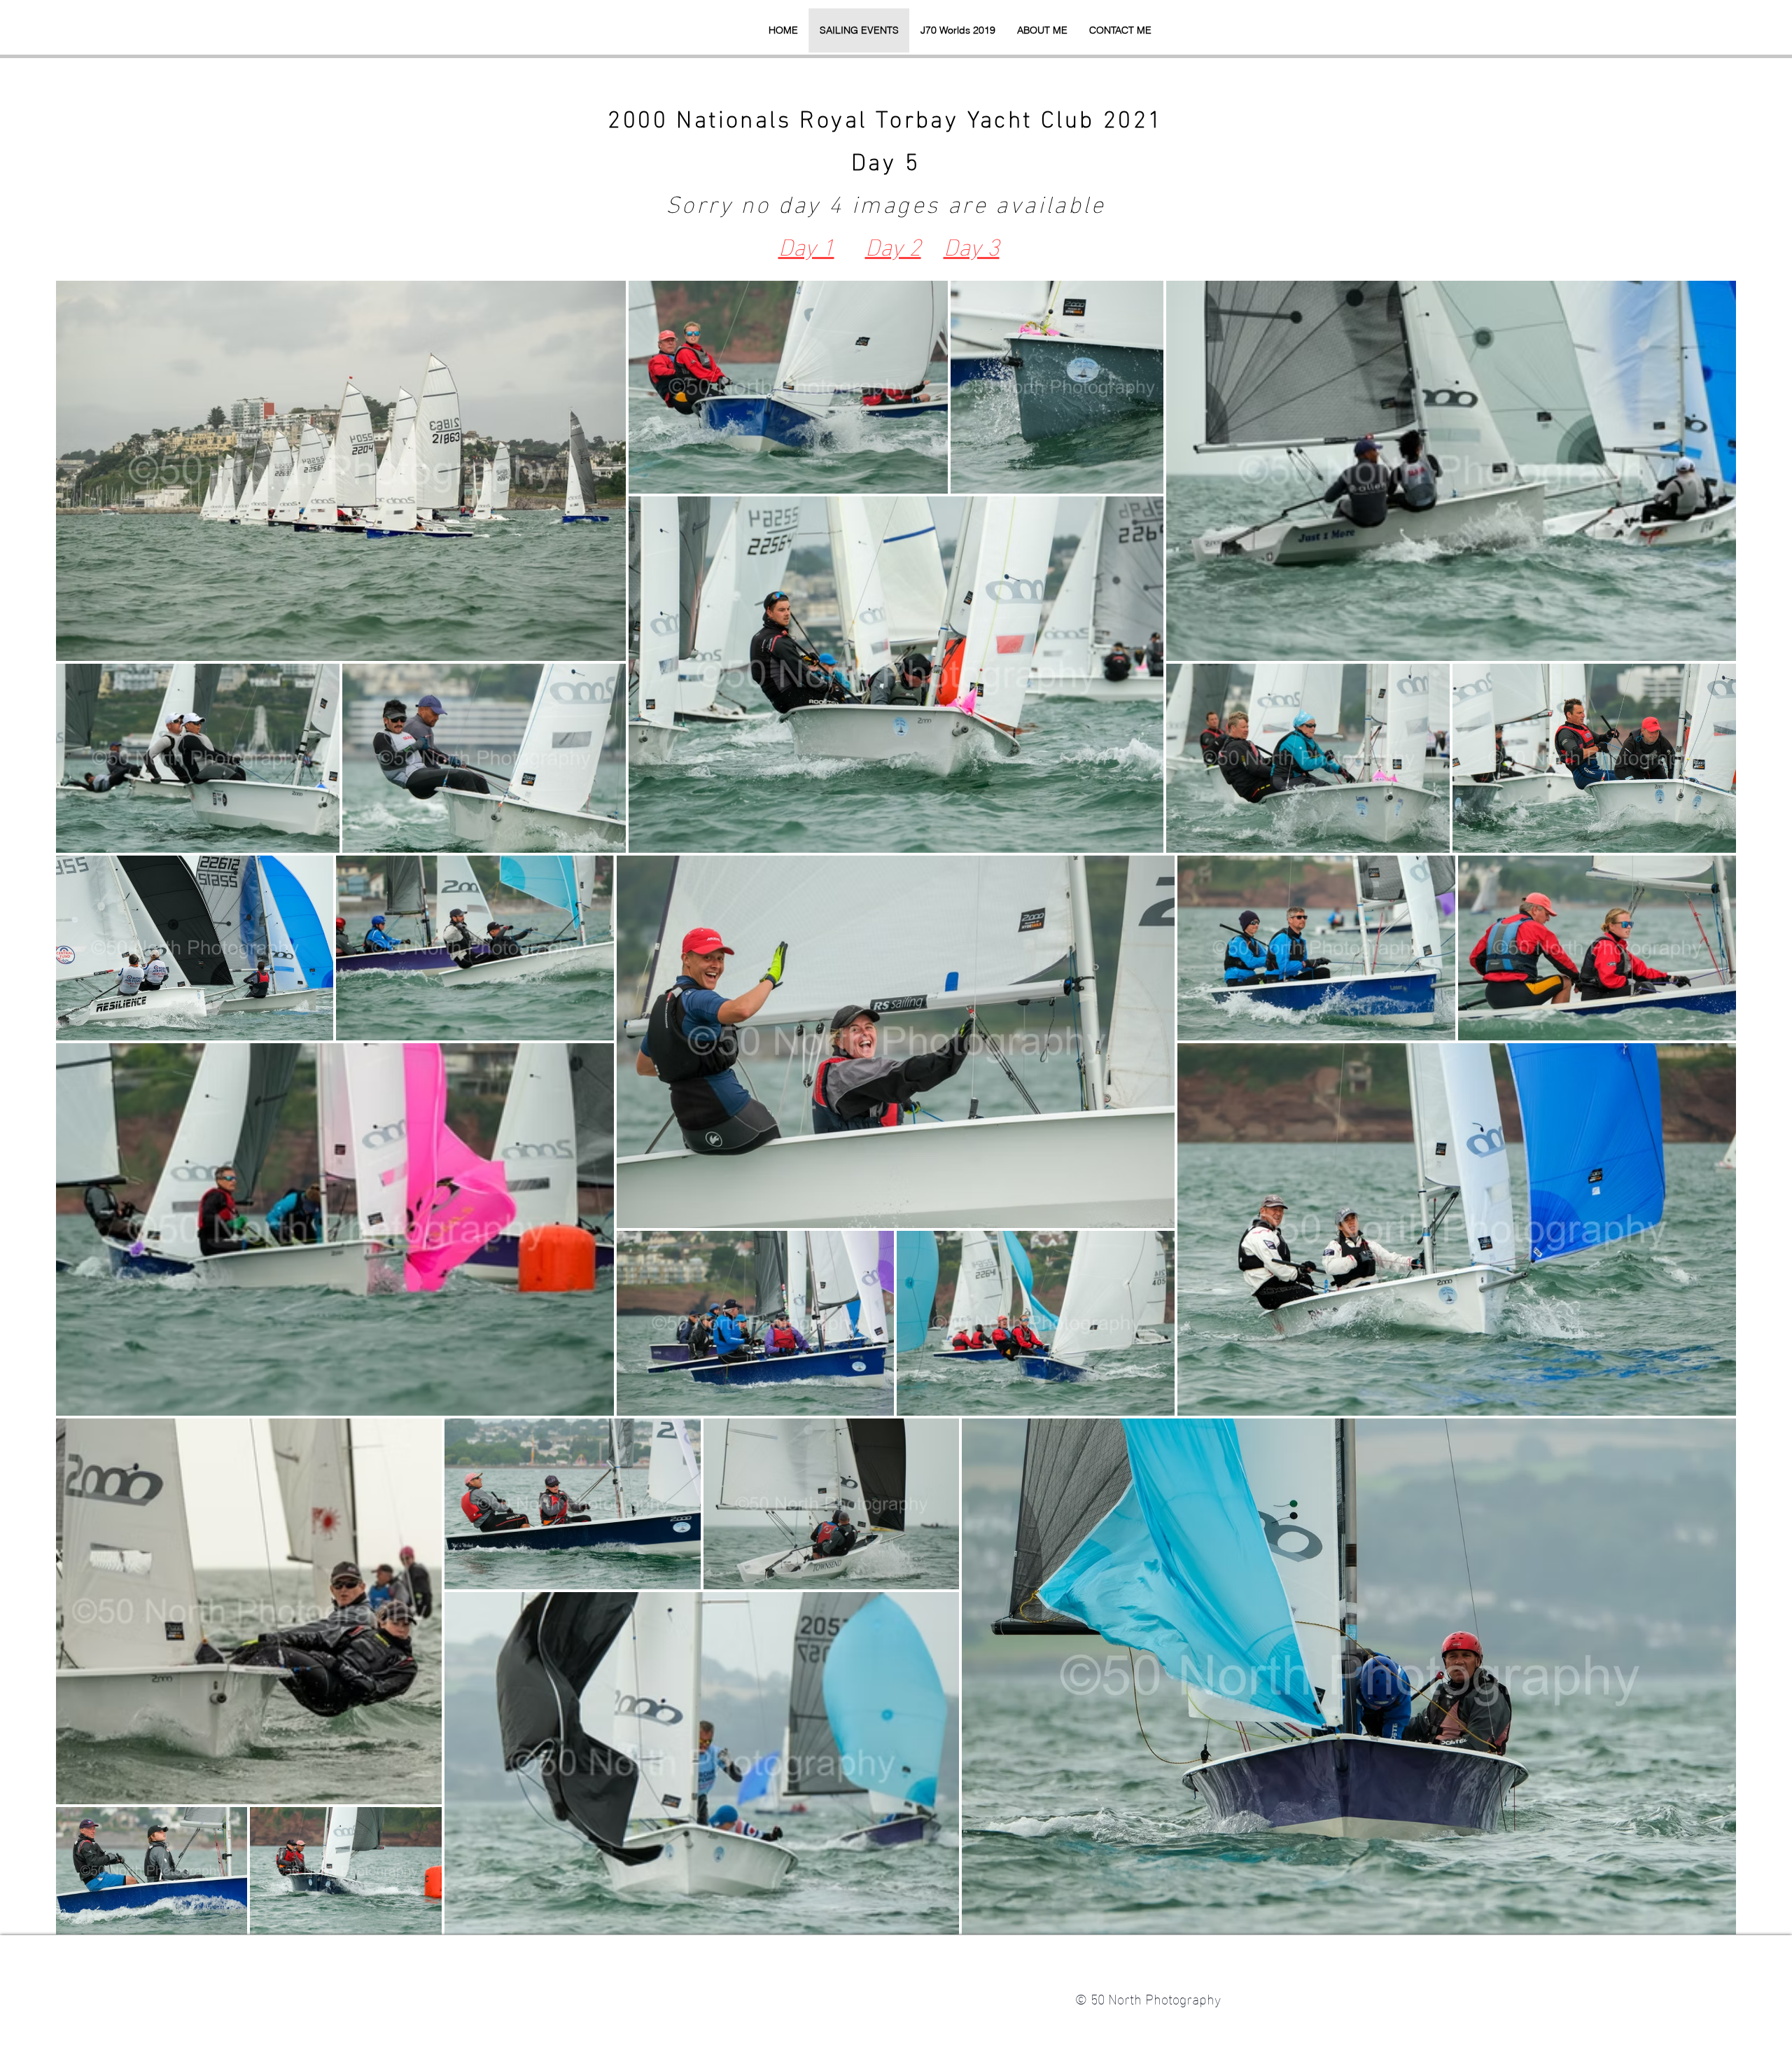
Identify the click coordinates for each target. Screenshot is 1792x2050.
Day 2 (893, 244)
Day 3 (972, 244)
